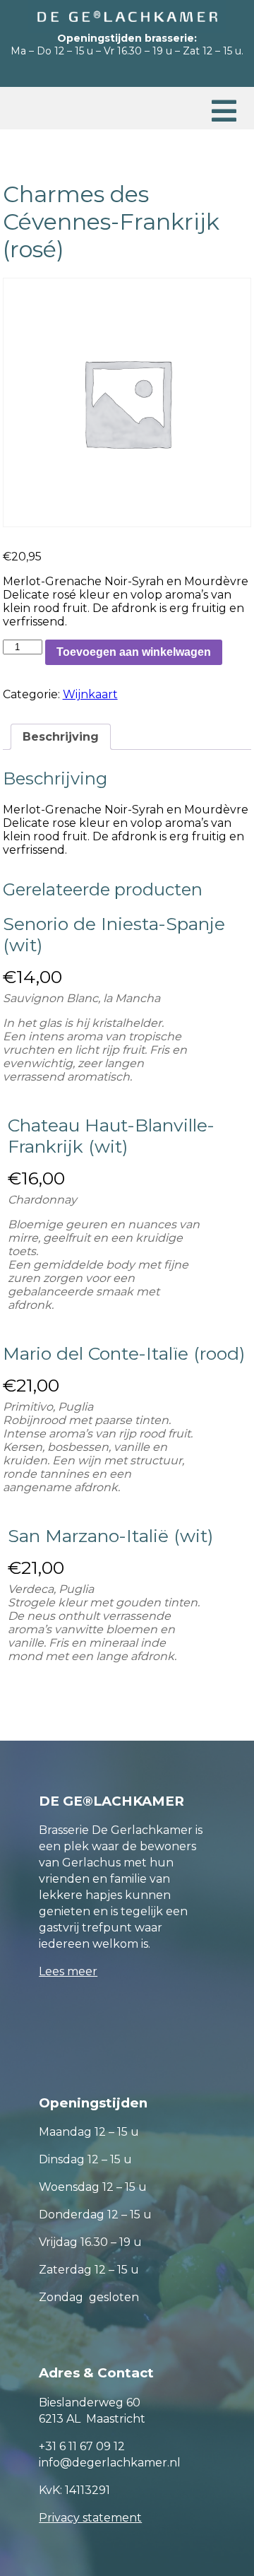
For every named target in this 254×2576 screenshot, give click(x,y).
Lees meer (68, 1971)
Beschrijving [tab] (61, 737)
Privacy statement (90, 2518)
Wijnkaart (90, 694)
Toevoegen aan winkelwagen (134, 652)
